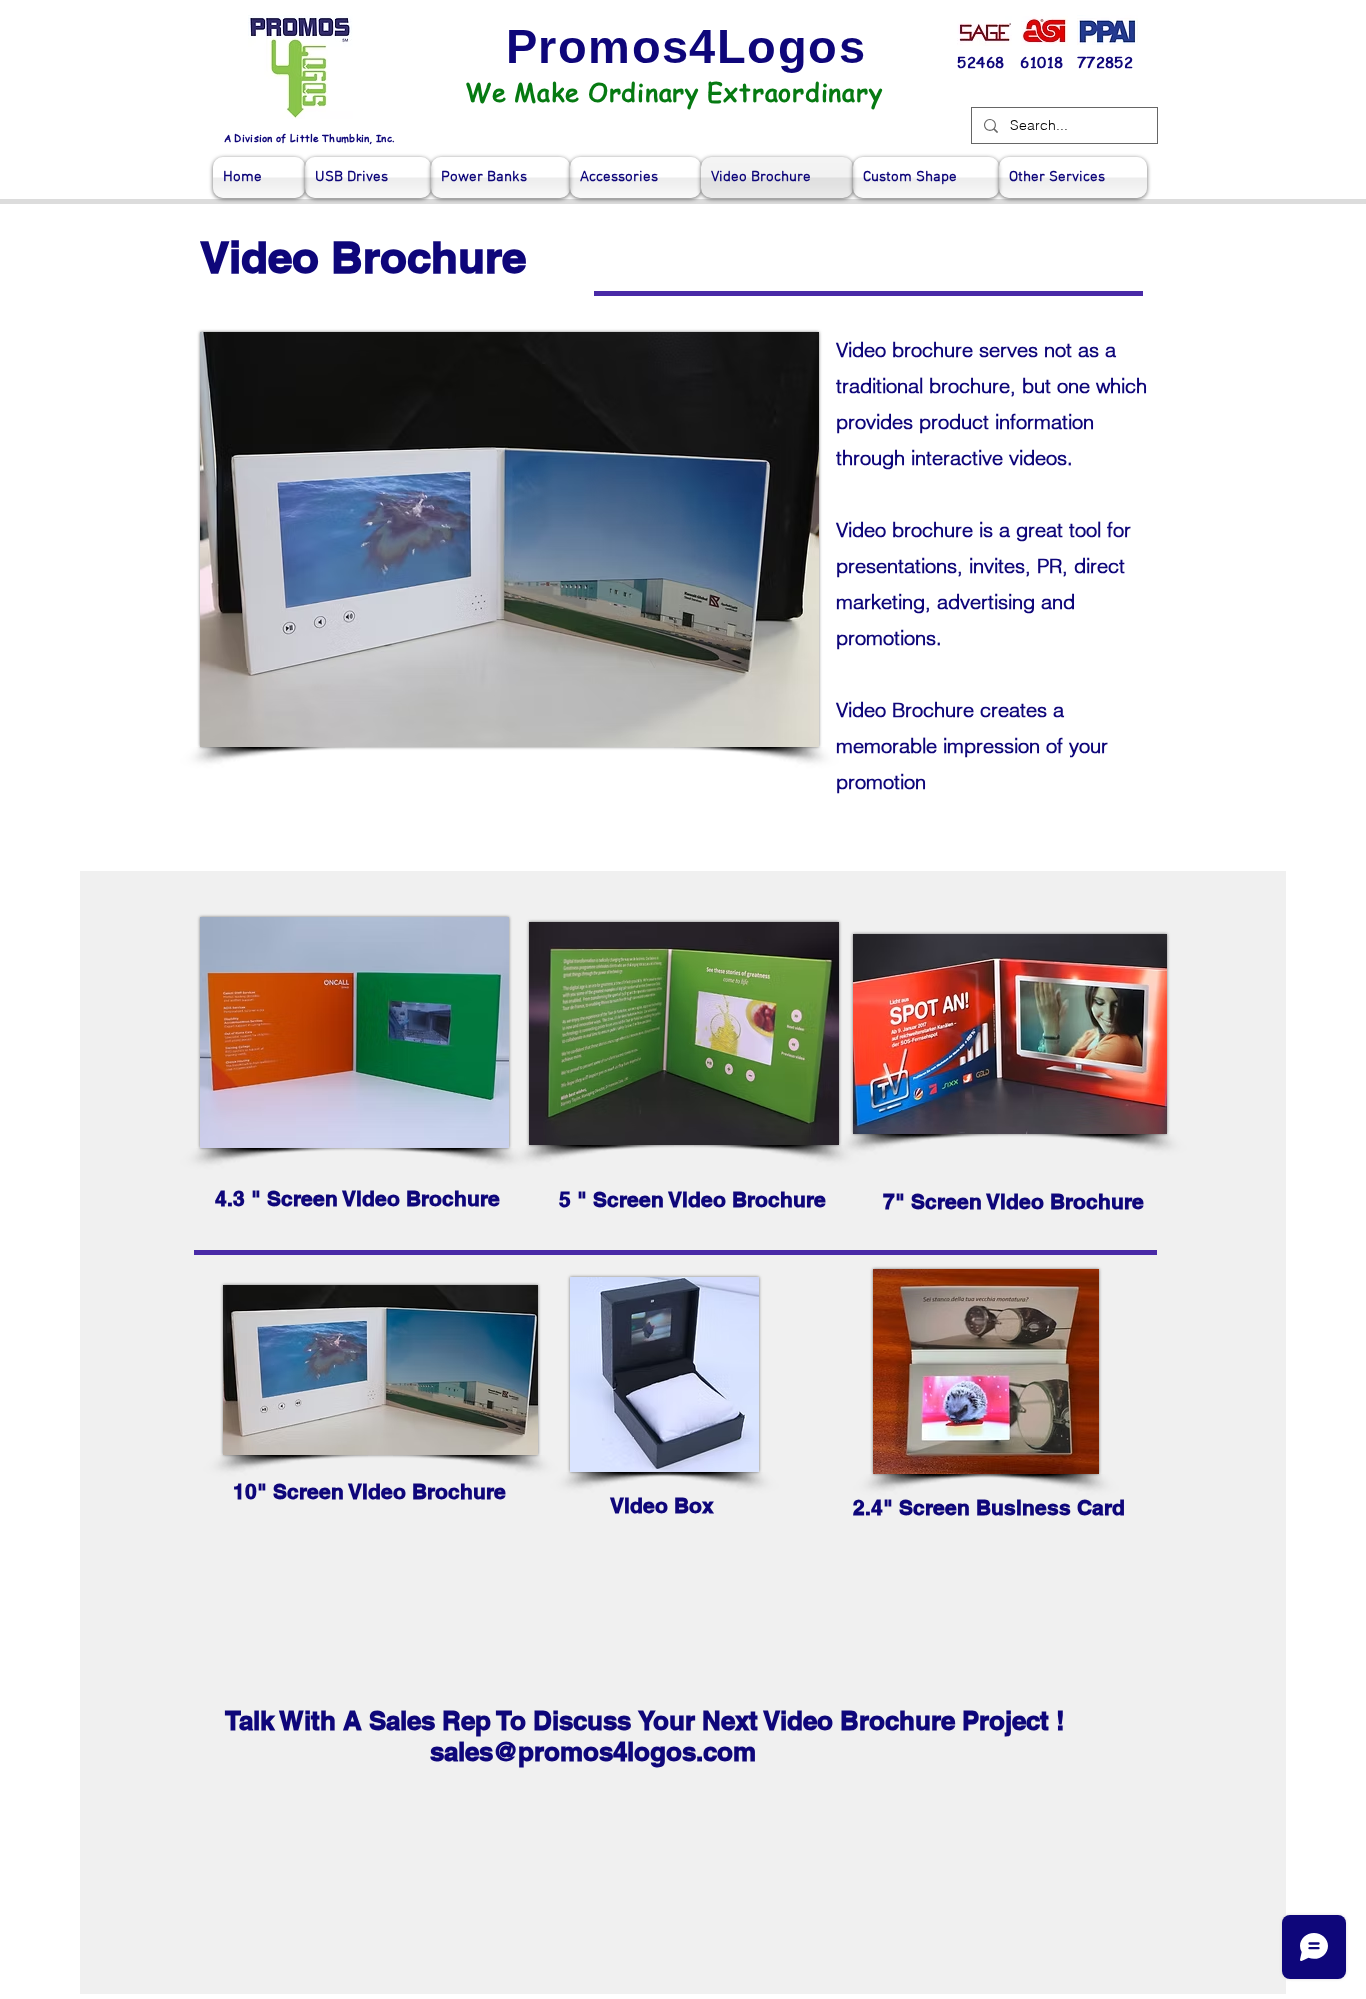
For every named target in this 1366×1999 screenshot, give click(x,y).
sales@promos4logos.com (593, 1751)
